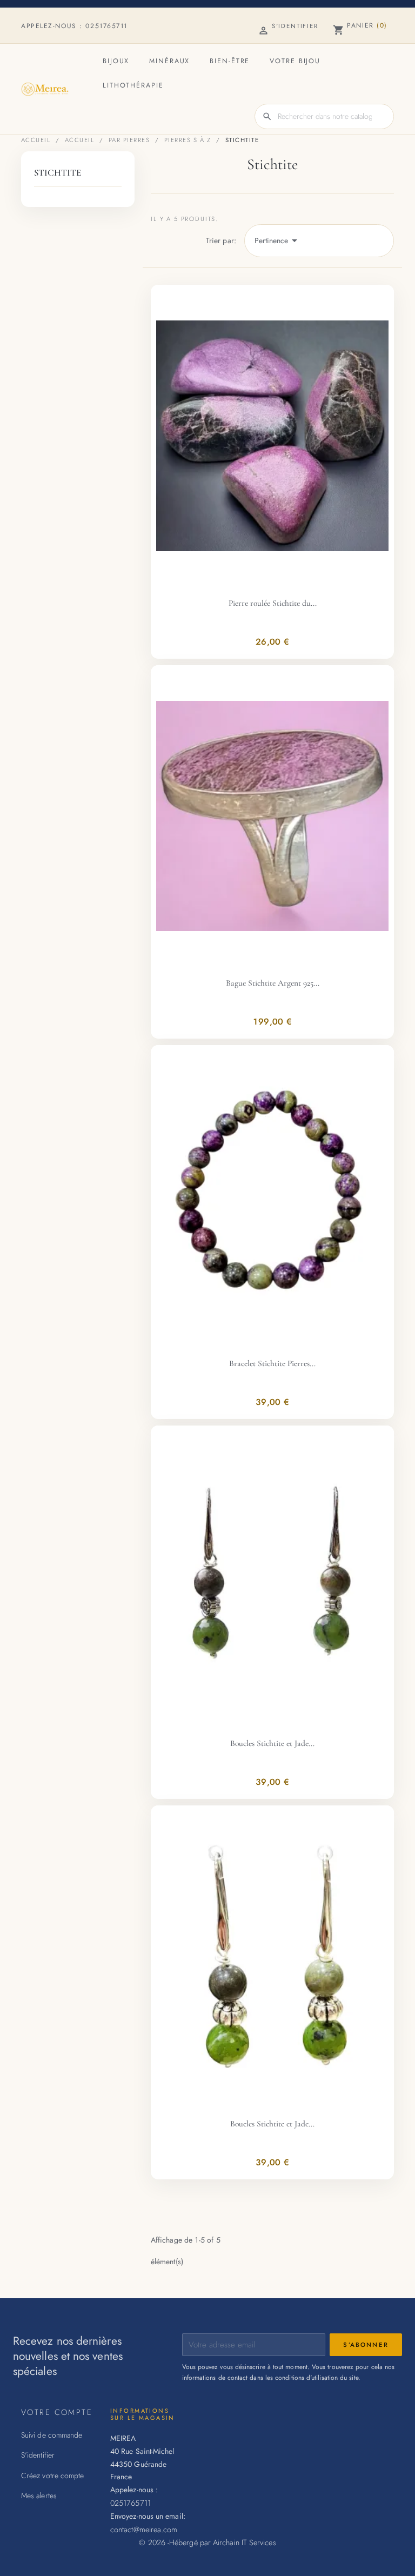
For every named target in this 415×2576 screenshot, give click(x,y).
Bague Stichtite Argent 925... (273, 983)
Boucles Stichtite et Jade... (272, 1743)
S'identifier (38, 2455)
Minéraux (169, 61)
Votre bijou (295, 61)
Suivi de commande (52, 2435)
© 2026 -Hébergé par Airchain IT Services (207, 2542)
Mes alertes (39, 2495)
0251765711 (106, 26)
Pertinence (278, 240)
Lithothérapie (133, 85)
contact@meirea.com (144, 2529)
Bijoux (116, 61)
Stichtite (58, 173)
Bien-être (230, 61)
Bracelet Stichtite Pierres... (272, 1363)
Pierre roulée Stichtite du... (273, 603)
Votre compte (57, 2412)
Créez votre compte (52, 2475)
